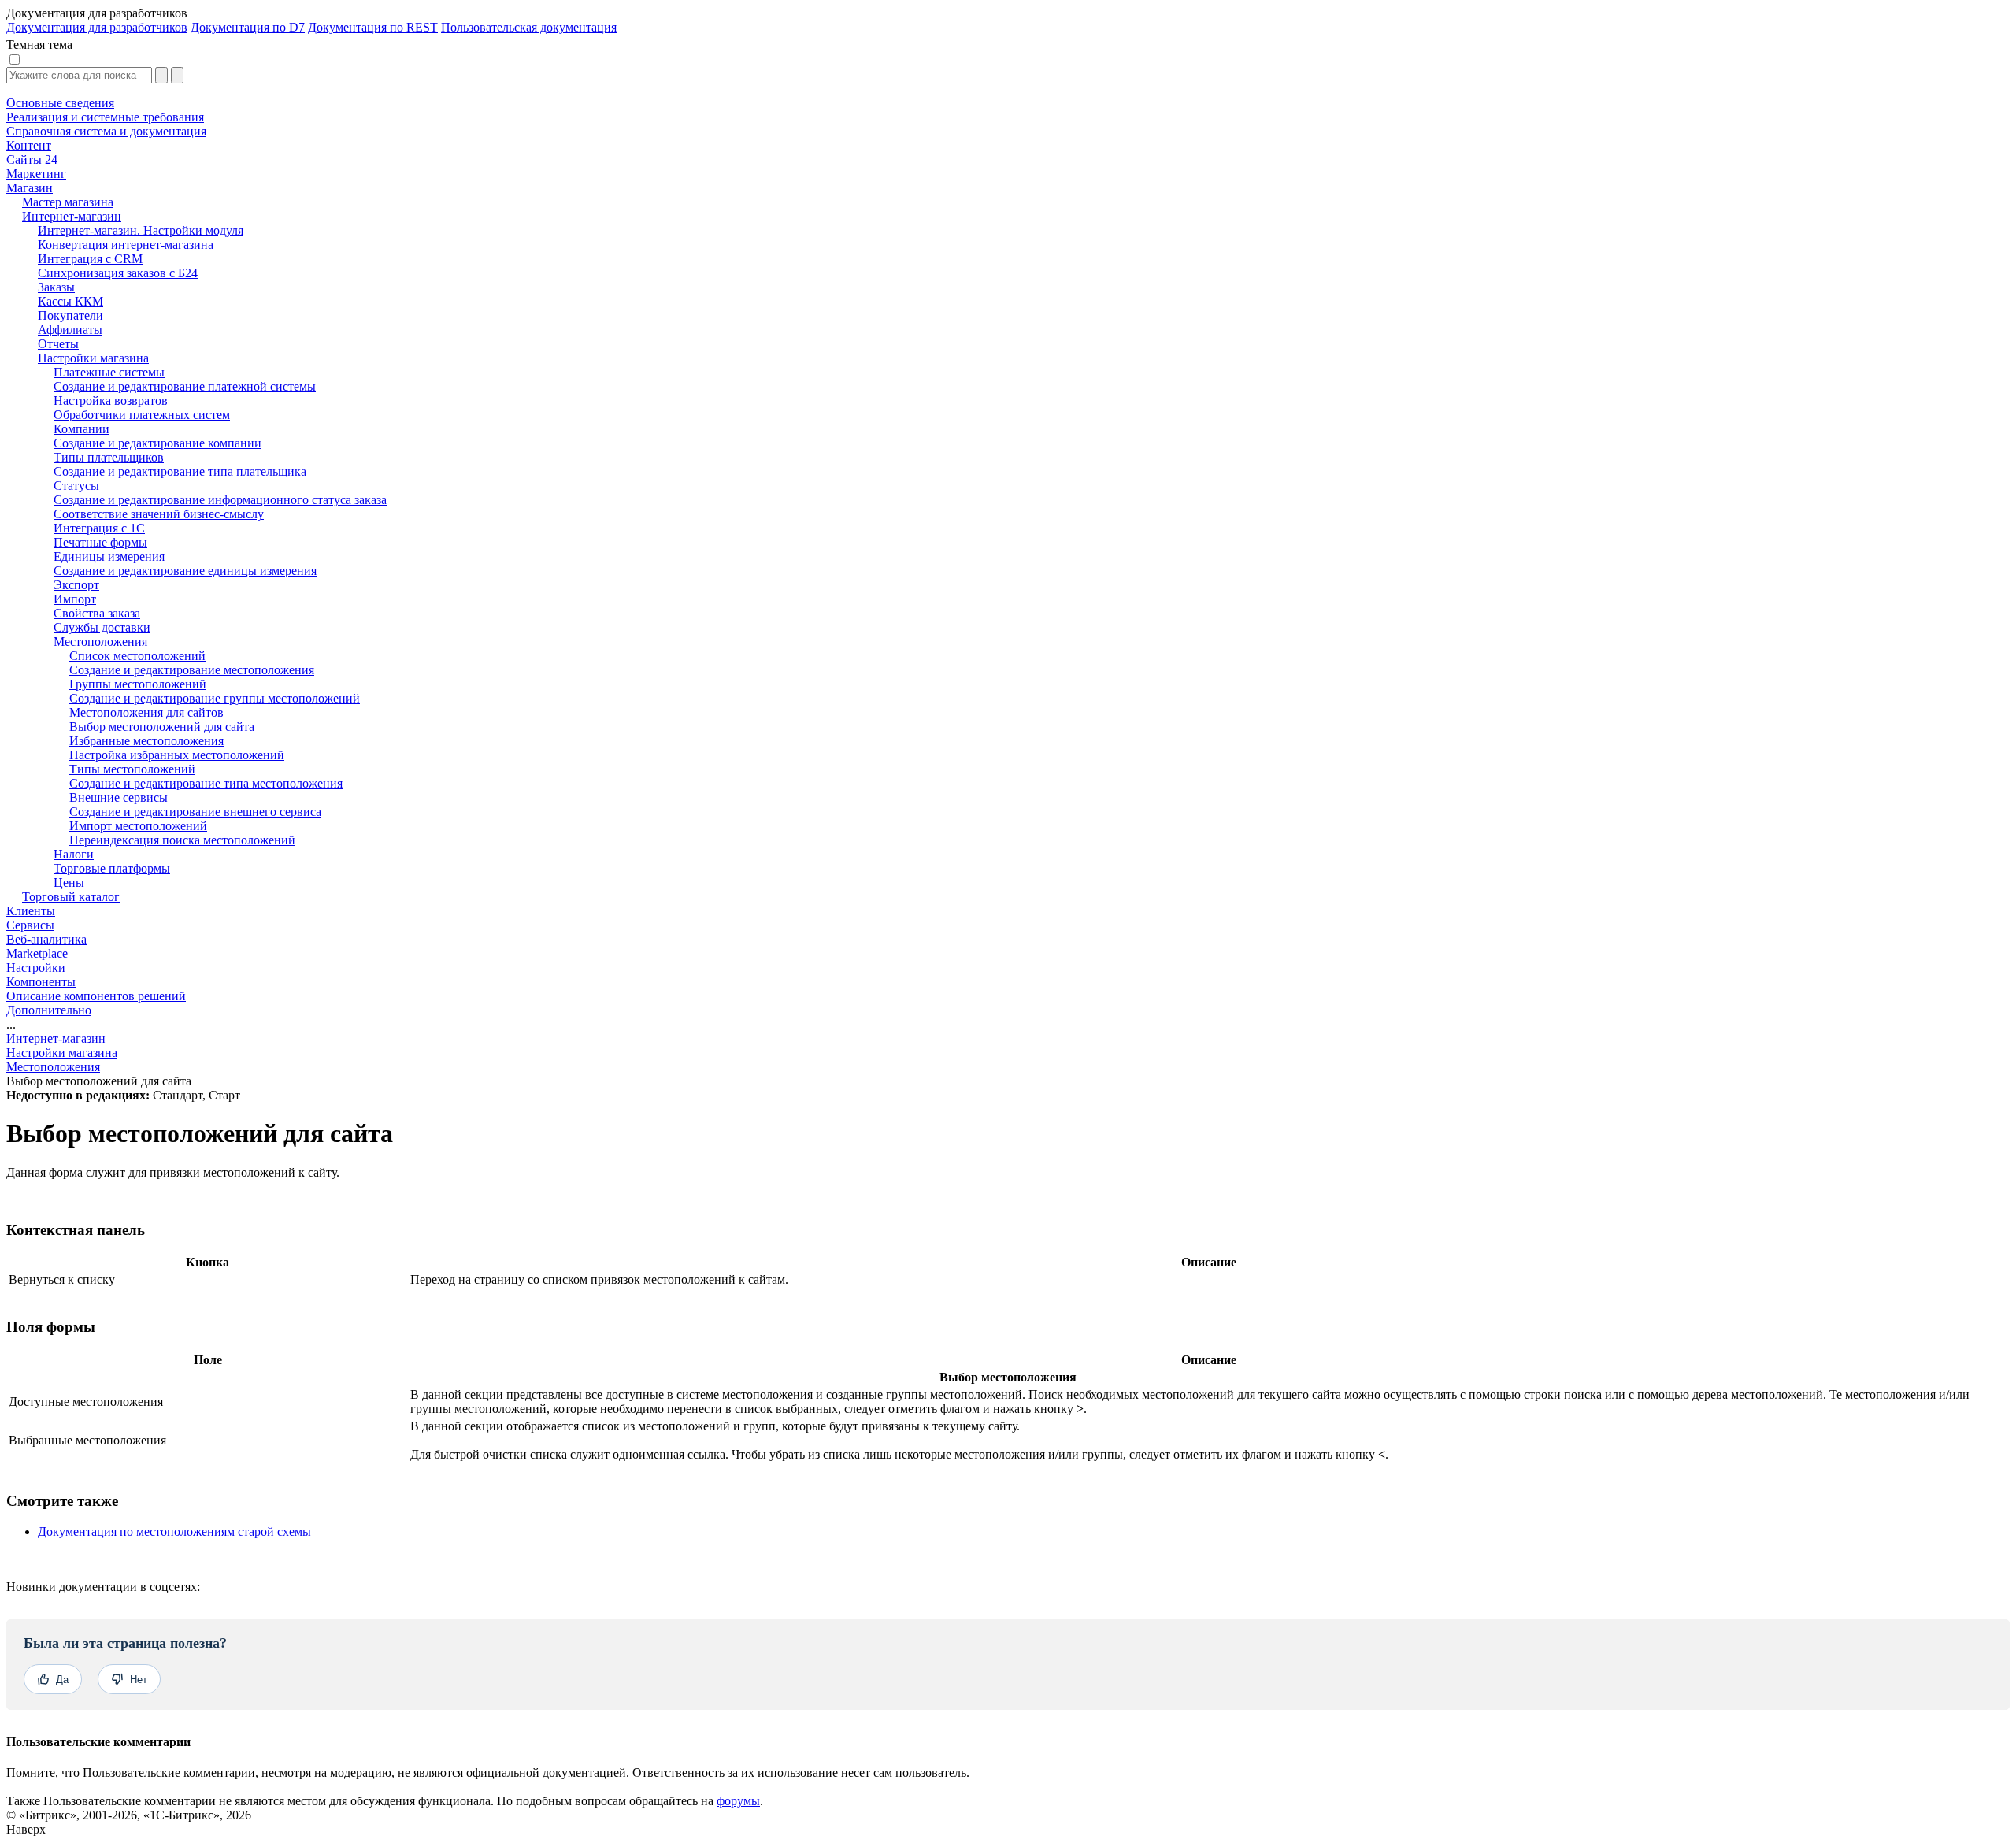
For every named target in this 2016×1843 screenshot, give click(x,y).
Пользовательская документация (529, 27)
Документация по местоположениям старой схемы (174, 1532)
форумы (738, 1801)
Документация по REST (373, 27)
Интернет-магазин (56, 1038)
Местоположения (53, 1067)
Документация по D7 (248, 27)
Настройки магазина (62, 1053)
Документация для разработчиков (97, 27)
